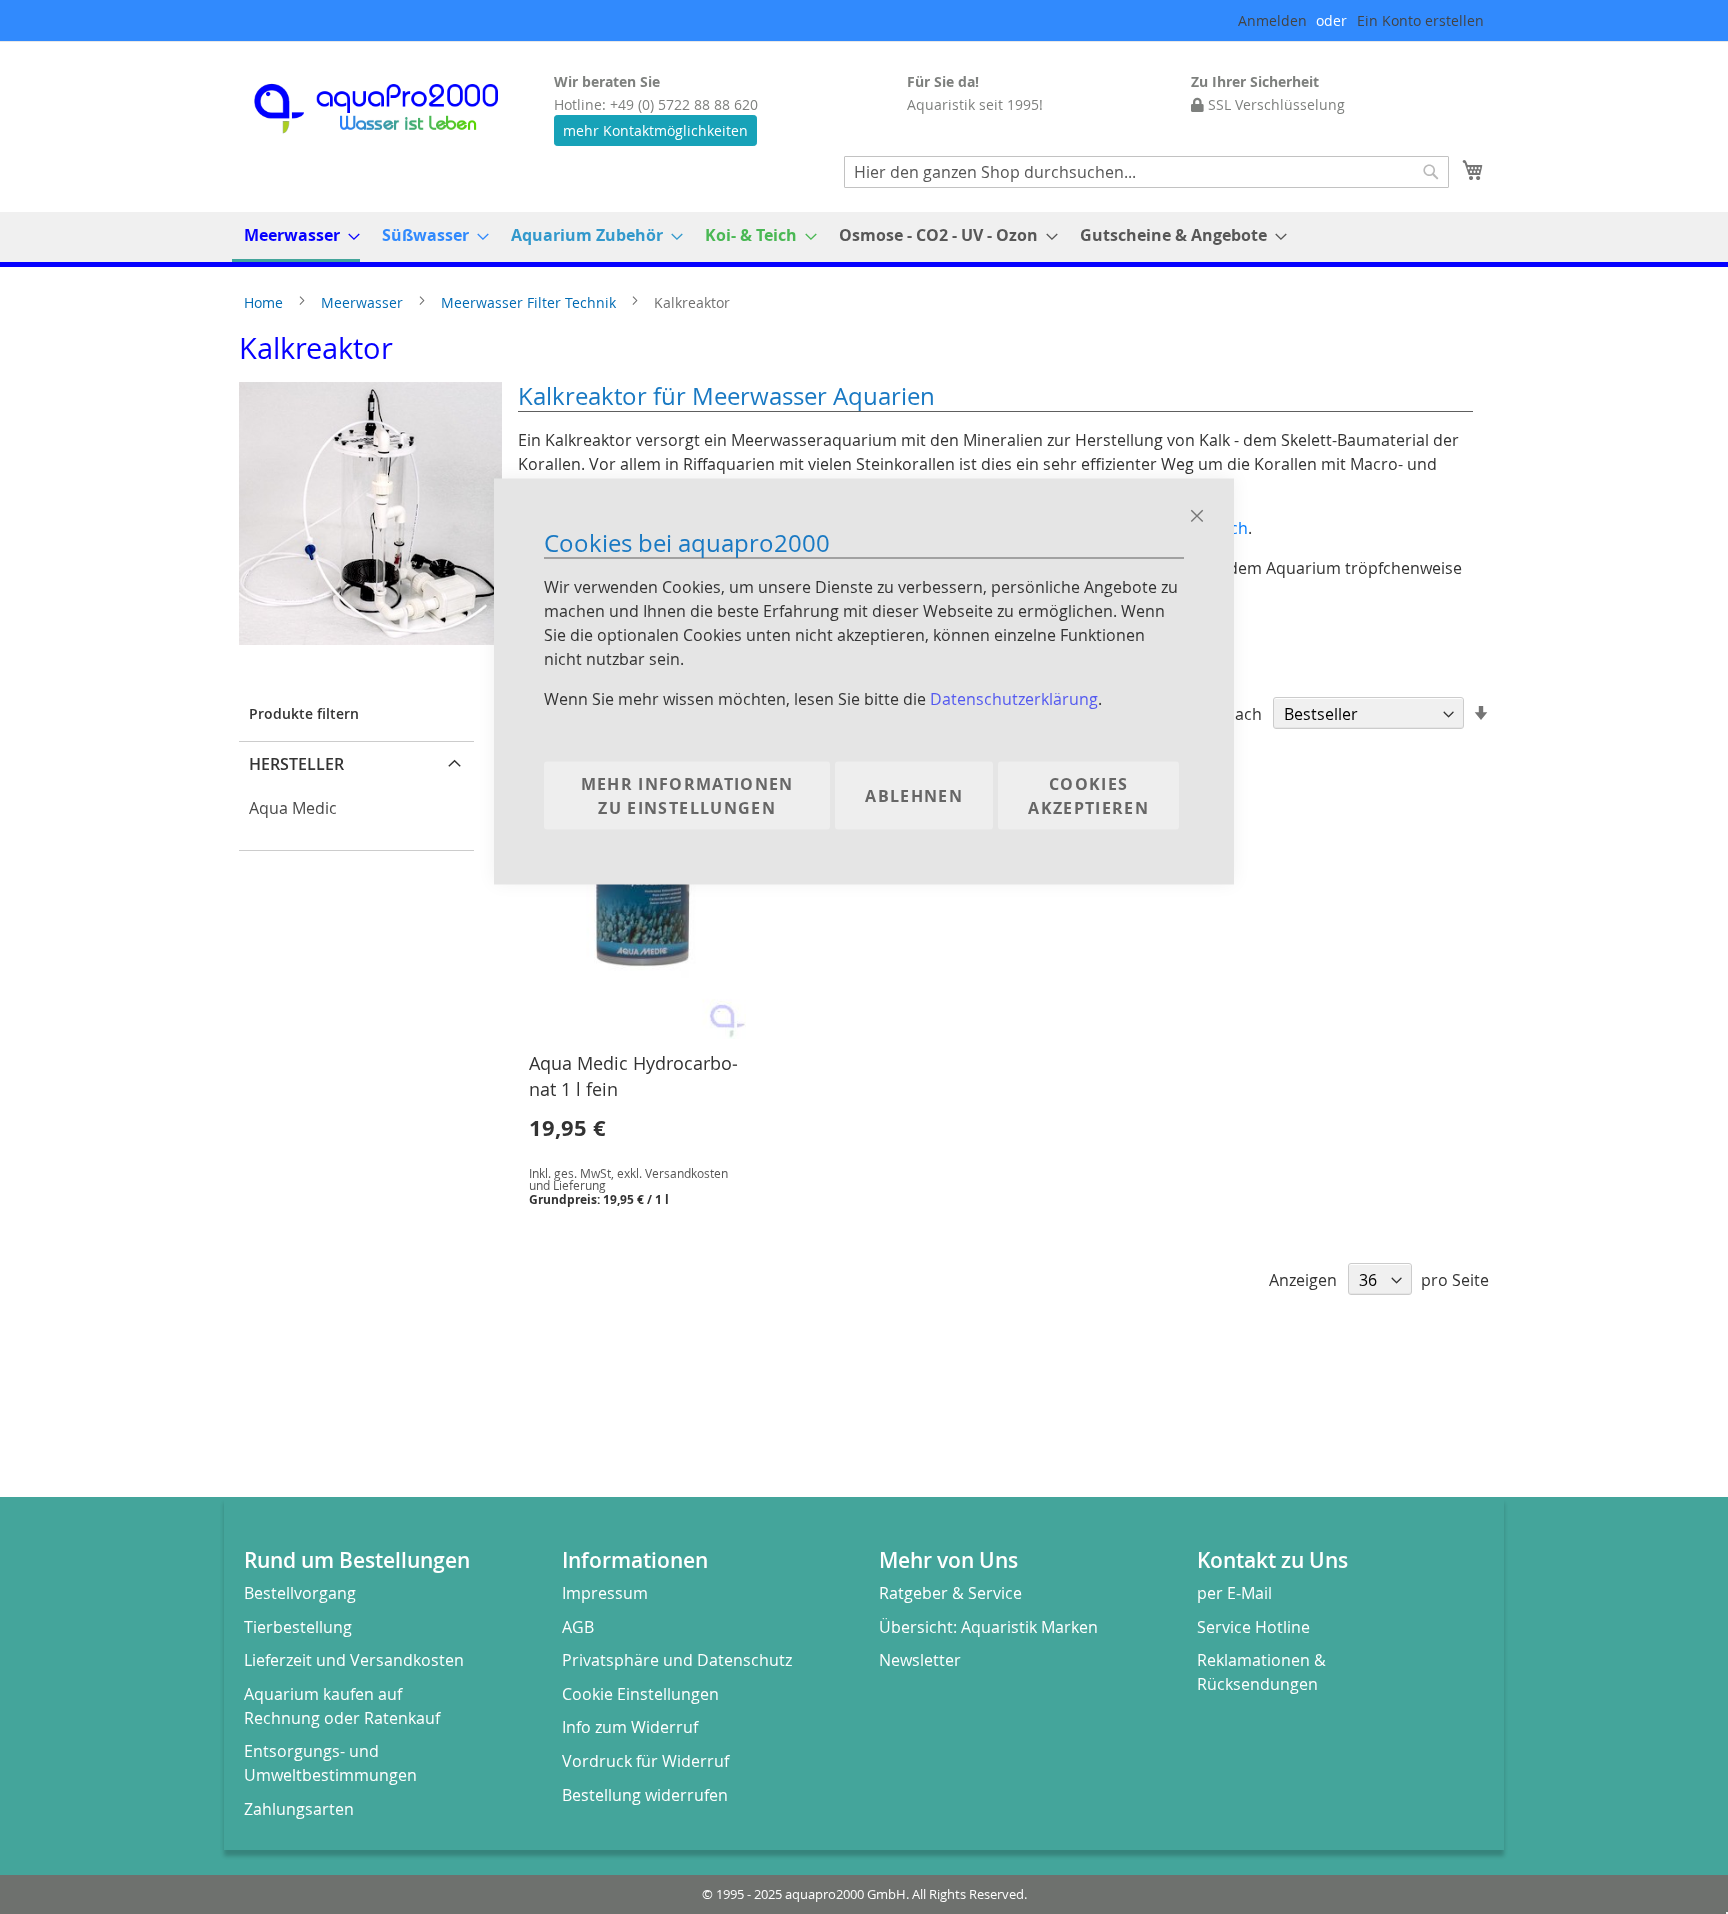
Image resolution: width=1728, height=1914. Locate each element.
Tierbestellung (298, 1627)
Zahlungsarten (299, 1809)
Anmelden (1272, 20)
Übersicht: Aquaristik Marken (988, 1627)
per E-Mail (1234, 1593)
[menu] (864, 237)
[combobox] (1146, 172)
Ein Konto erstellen (1420, 20)
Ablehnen (914, 795)
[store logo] (394, 108)
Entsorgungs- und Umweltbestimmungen (330, 1763)
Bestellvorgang (300, 1593)
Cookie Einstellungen (640, 1694)
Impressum (605, 1593)
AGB (578, 1627)
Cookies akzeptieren (1088, 795)
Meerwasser (364, 302)
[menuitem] (296, 237)
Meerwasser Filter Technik (530, 302)
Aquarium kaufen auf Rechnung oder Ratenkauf (342, 1706)
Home (265, 302)
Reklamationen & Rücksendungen (1261, 1672)
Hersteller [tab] (296, 764)
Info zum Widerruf (630, 1727)
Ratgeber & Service (950, 1593)
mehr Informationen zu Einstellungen (687, 795)
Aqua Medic (293, 808)
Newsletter (920, 1660)
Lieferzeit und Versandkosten (354, 1660)
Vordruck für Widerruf (645, 1761)
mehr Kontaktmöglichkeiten (655, 130)
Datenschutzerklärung (1014, 698)
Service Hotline (1253, 1627)
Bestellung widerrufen (645, 1795)
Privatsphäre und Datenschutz (677, 1660)
